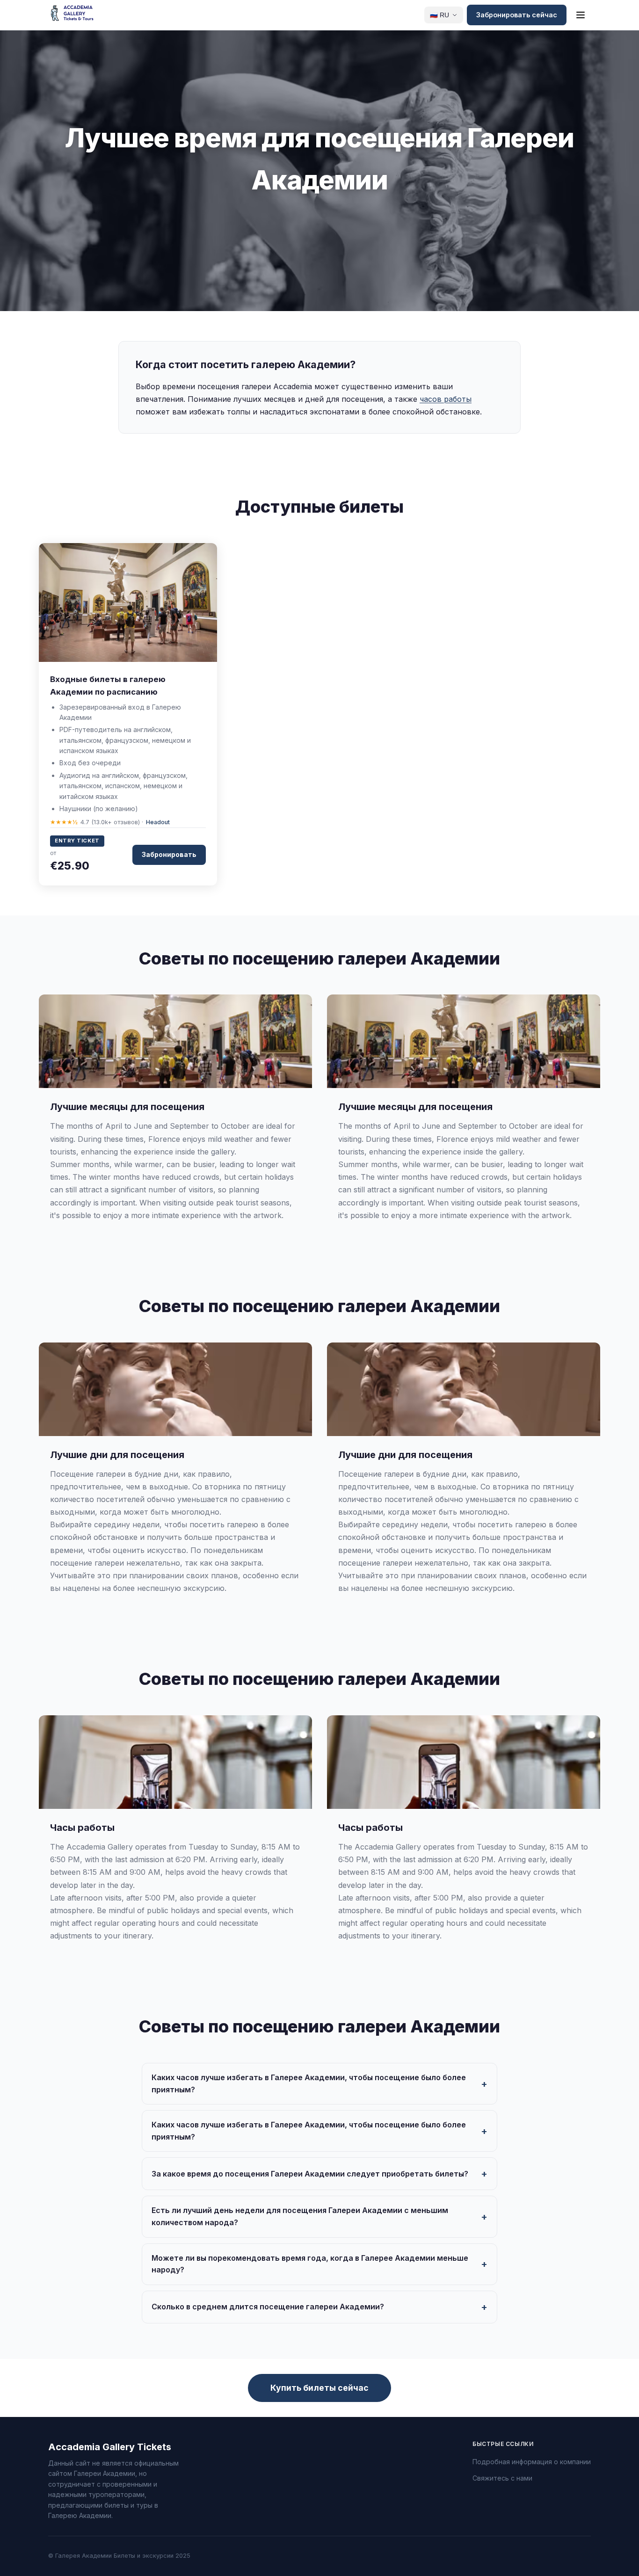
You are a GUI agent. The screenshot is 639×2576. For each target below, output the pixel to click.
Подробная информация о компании (532, 2462)
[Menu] (581, 15)
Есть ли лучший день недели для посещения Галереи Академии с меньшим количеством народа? (300, 2216)
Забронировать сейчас (517, 15)
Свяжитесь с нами (502, 2478)
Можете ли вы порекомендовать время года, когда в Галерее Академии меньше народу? (310, 2264)
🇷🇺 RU (439, 15)
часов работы (446, 399)
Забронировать (169, 854)
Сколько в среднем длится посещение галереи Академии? (268, 2307)
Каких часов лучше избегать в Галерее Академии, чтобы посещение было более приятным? (309, 2083)
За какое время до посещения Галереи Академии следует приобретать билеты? (310, 2174)
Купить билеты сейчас (319, 2388)
